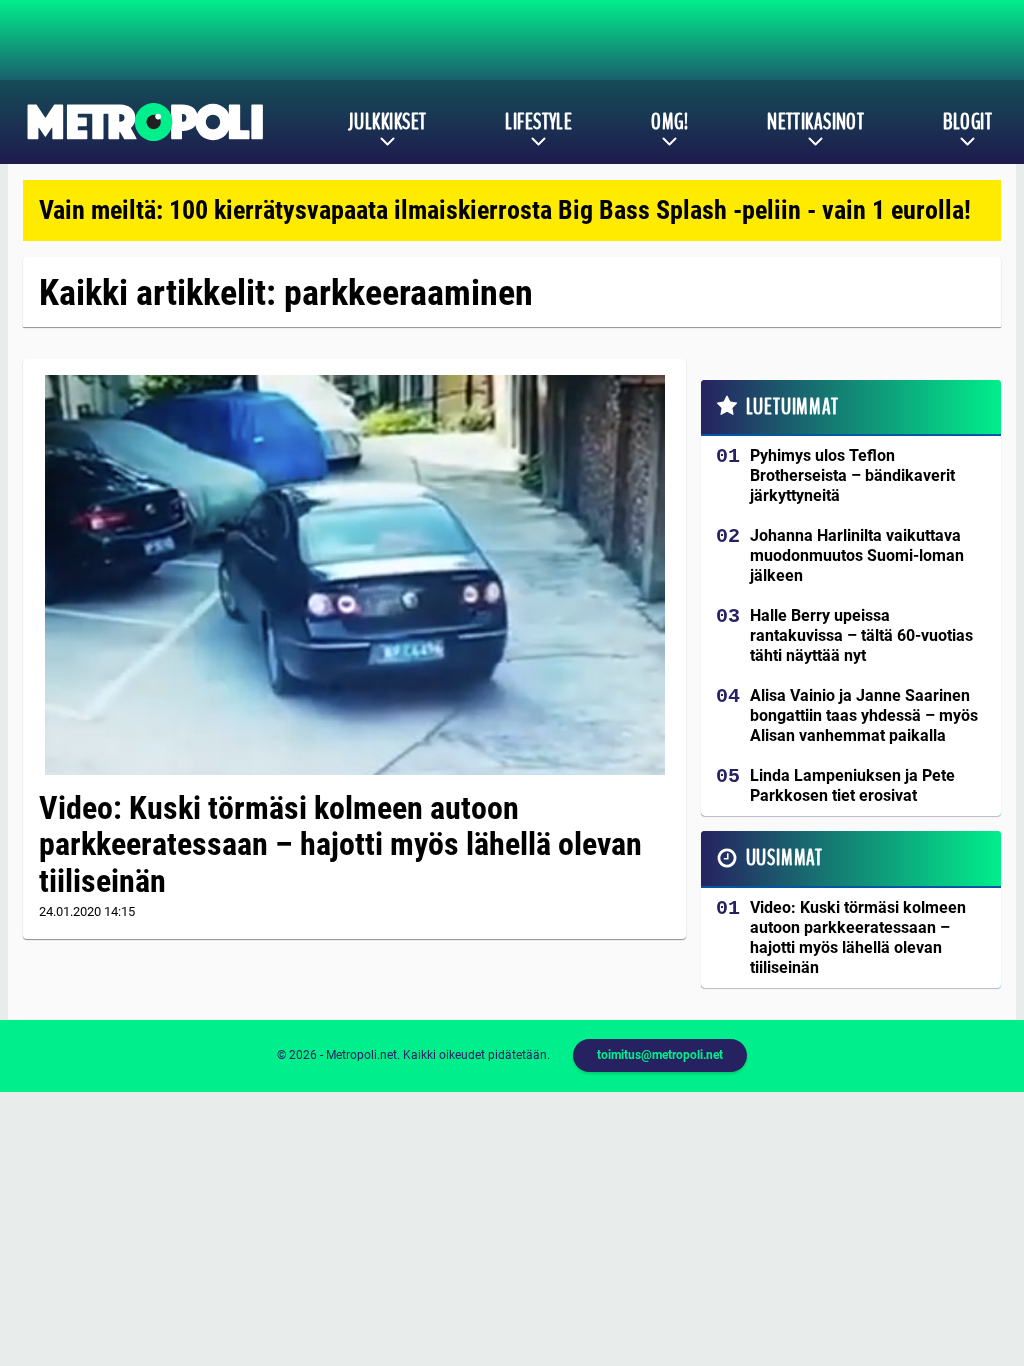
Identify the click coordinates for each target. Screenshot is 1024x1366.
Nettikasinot (815, 122)
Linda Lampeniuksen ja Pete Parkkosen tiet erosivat (852, 785)
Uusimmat (784, 858)
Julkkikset (387, 122)
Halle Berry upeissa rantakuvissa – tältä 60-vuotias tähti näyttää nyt (861, 635)
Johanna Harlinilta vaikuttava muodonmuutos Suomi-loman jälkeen (857, 555)
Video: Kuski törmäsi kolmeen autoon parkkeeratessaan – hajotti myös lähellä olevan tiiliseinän (340, 845)
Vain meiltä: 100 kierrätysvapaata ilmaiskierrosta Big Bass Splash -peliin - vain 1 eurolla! (505, 210)
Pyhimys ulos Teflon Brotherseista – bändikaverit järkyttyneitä (852, 475)
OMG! (669, 122)
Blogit (967, 122)
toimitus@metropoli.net (660, 1055)
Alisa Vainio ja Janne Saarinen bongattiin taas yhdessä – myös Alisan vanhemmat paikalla (864, 715)
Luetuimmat (792, 407)
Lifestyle (538, 122)
